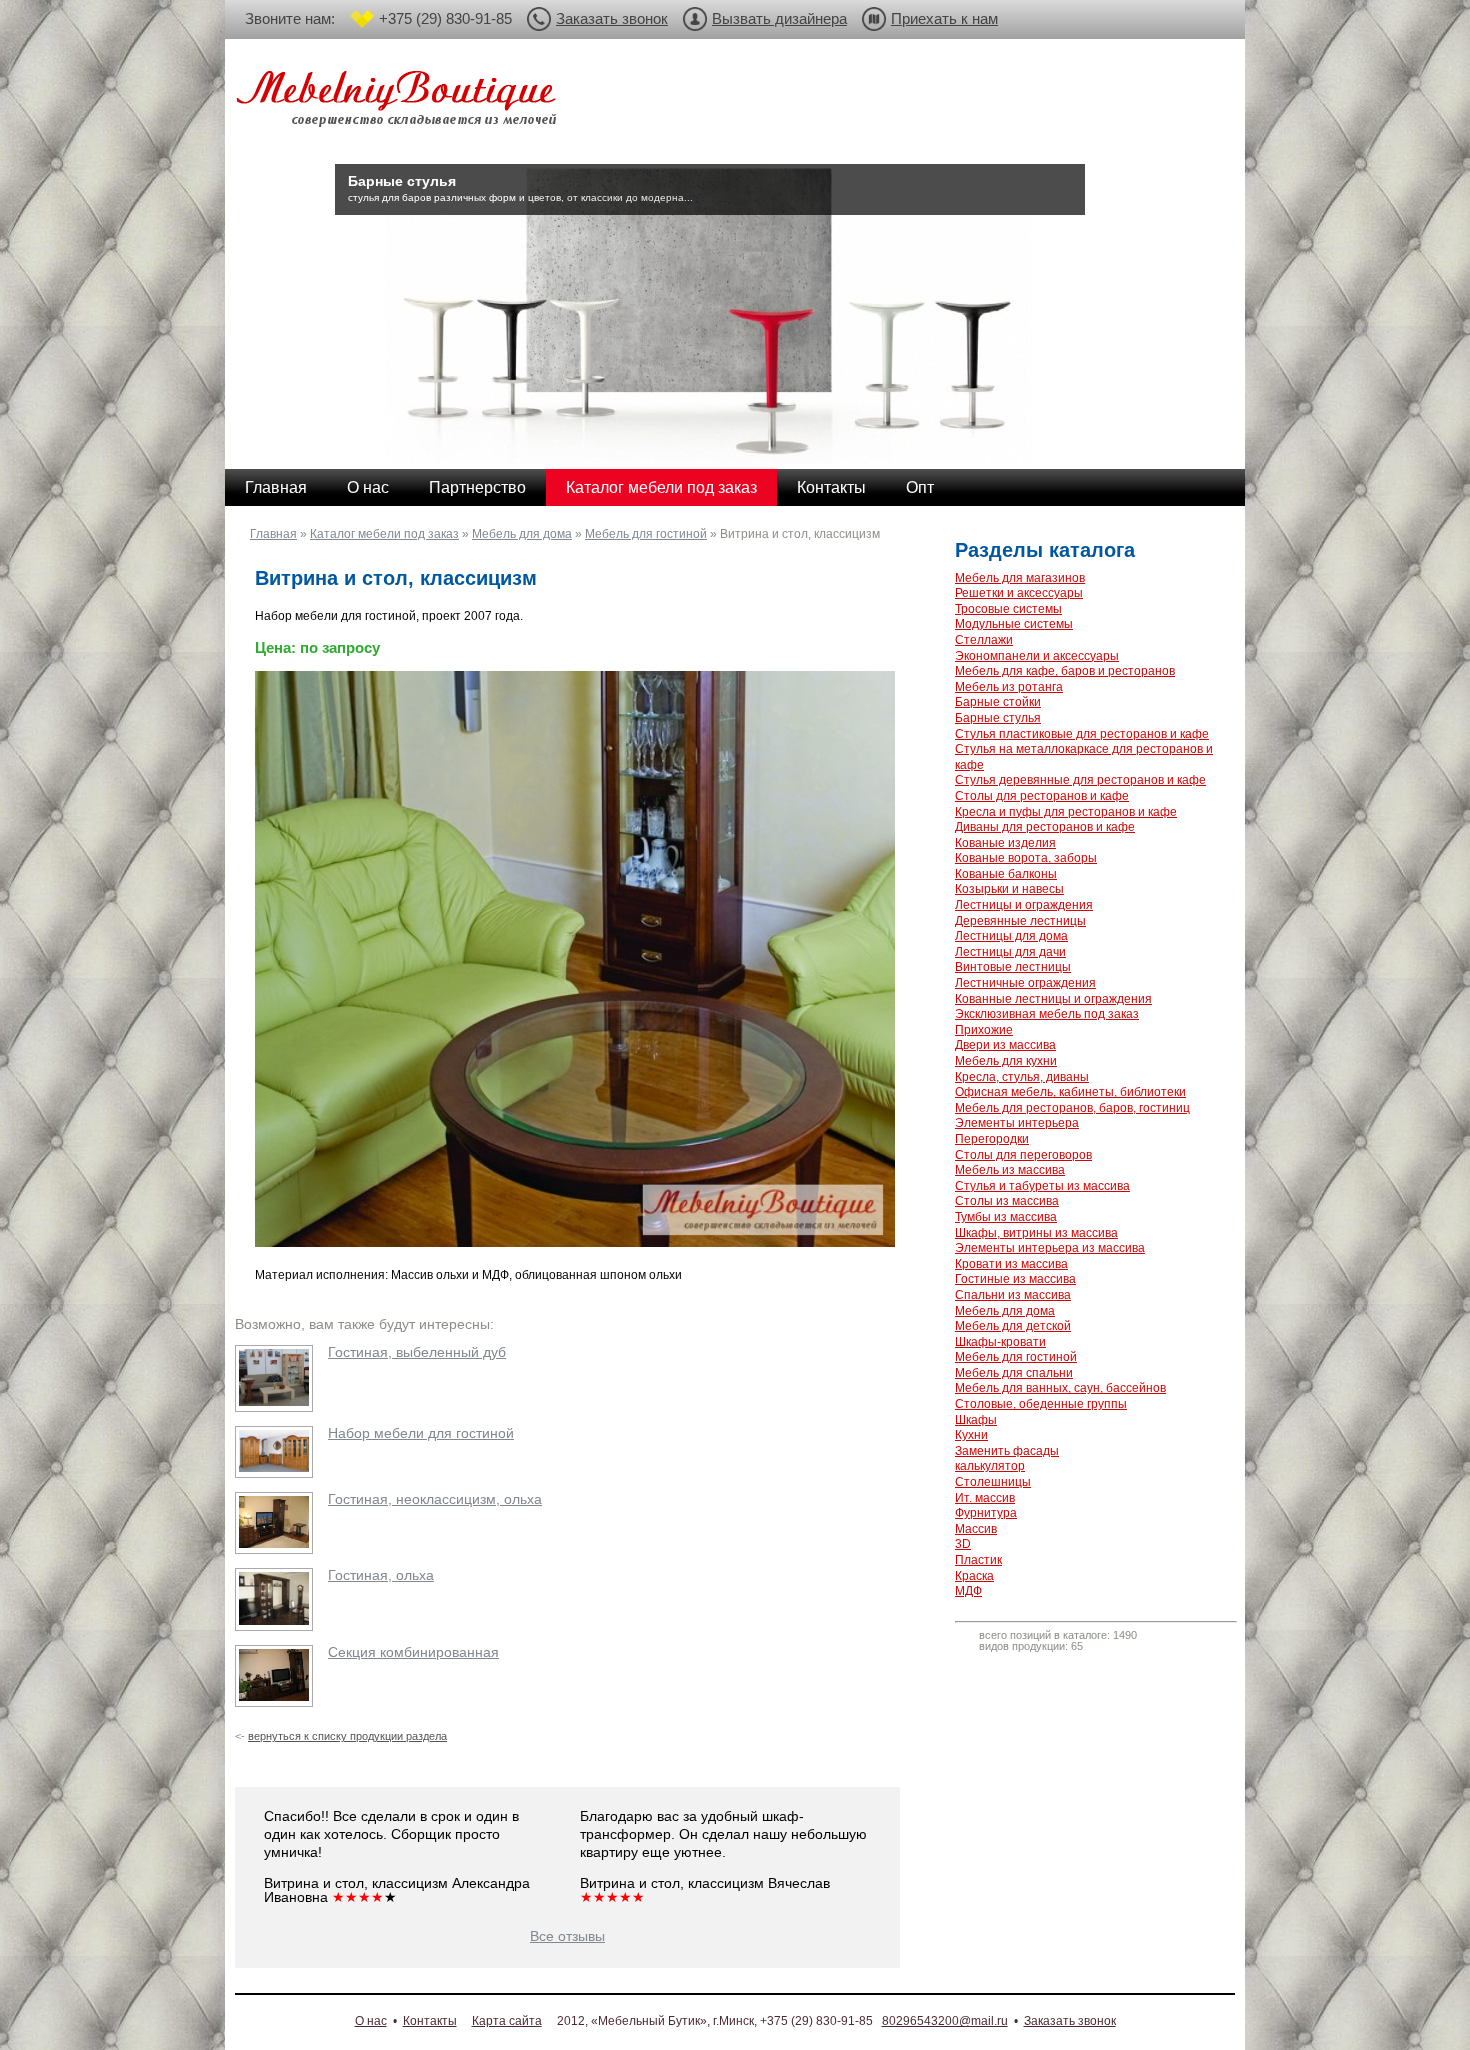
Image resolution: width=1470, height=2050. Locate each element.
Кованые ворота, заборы (1026, 858)
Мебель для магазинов (1020, 578)
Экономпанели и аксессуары (1037, 656)
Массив (976, 1529)
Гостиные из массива (1015, 1279)
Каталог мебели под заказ (661, 487)
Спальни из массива (1013, 1295)
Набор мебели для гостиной (421, 1433)
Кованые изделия (1005, 843)
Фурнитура (986, 1513)
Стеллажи (984, 640)
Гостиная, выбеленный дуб (417, 1352)
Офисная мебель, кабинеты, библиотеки (1070, 1092)
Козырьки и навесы (1009, 889)
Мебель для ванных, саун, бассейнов (1060, 1388)
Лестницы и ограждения (1024, 905)
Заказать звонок (612, 18)
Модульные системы (1014, 624)
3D (963, 1544)
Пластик (978, 1560)
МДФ (968, 1591)
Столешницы (993, 1482)
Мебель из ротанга (1009, 687)
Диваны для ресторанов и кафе (1045, 827)
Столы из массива (1007, 1201)
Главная (276, 487)
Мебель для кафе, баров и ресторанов (1065, 671)
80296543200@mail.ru (945, 2021)
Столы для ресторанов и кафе (1042, 796)
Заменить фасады (1007, 1451)
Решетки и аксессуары (1019, 593)
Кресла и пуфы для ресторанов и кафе (1066, 812)
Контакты (831, 487)
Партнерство (477, 487)
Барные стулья (998, 718)
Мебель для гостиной (646, 534)
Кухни (971, 1435)
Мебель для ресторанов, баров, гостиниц (1072, 1108)
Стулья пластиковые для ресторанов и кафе (1082, 734)
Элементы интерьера (1017, 1123)
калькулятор (990, 1466)
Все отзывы (567, 1936)
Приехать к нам (944, 18)
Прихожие (984, 1030)
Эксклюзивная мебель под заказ (1047, 1014)
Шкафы (976, 1420)
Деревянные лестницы (1020, 921)
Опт (920, 487)
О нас (368, 487)
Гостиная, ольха (381, 1575)
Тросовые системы (1008, 609)
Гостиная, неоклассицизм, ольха (435, 1499)
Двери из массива (1005, 1045)
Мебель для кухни (1006, 1061)
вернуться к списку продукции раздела (347, 1736)
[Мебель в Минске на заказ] (400, 102)
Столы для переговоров (1023, 1155)
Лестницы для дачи (1010, 952)
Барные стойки (998, 702)
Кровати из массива (1011, 1264)
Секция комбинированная (413, 1652)
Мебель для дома (522, 534)
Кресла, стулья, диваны (1022, 1077)
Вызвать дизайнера (779, 18)
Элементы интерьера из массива (1050, 1248)
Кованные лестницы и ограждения (1053, 999)
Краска (974, 1576)
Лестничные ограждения (1025, 983)
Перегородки (992, 1139)
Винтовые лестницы (1013, 967)
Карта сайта (507, 2021)
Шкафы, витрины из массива (1036, 1233)
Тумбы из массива (1006, 1217)
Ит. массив (985, 1498)
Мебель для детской (1013, 1326)
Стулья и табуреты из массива (1042, 1186)
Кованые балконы (1006, 874)
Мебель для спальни (1014, 1373)
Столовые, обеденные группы (1041, 1404)
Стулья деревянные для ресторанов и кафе (1080, 780)
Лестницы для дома (1011, 936)
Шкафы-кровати (1000, 1342)
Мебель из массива (1010, 1170)
